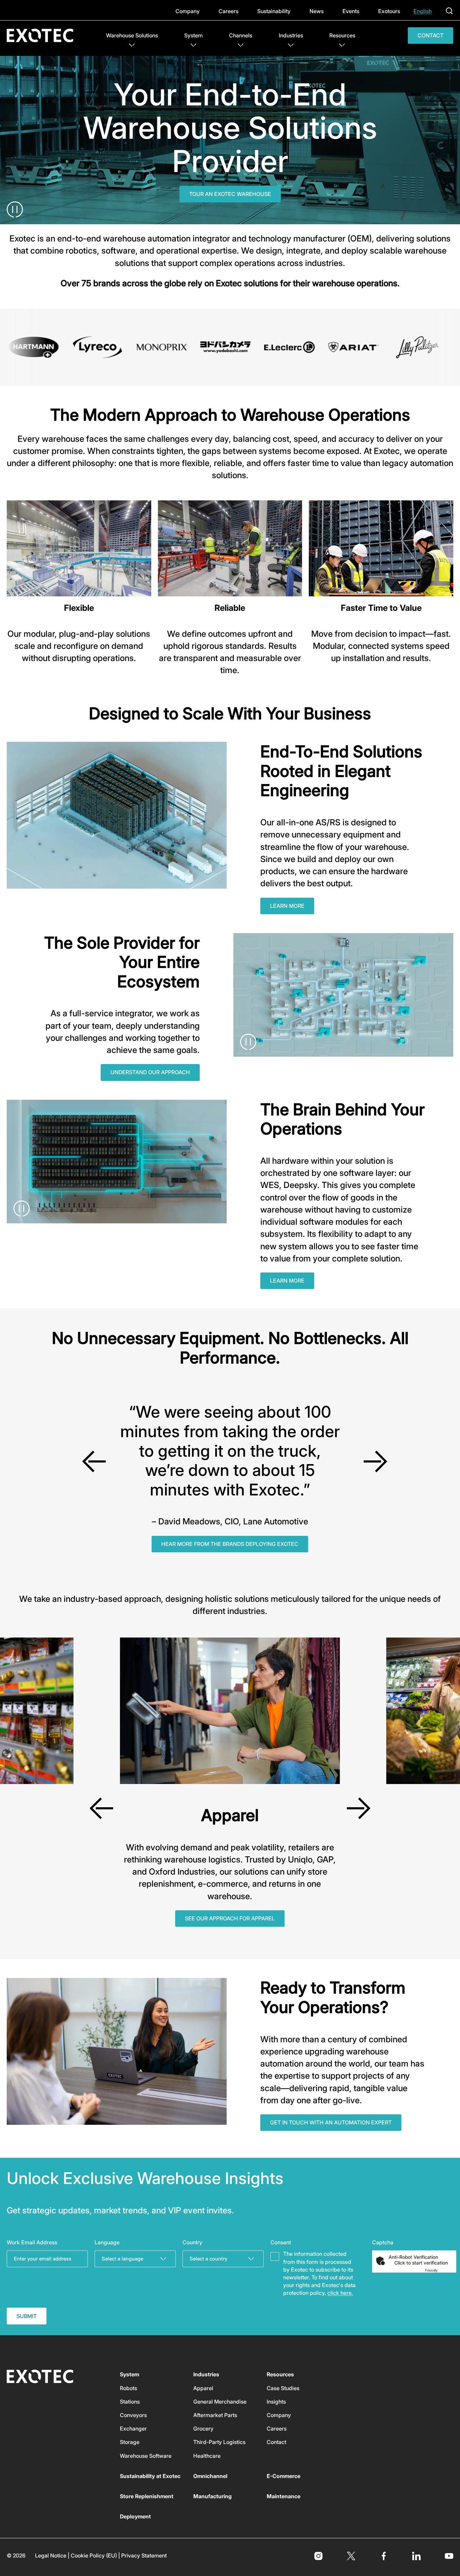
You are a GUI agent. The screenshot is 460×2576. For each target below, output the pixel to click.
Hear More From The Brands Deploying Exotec (230, 1544)
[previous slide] (94, 1461)
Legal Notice (51, 2555)
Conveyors (133, 2415)
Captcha (383, 2242)
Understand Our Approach (150, 1072)
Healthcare (207, 2456)
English (423, 11)
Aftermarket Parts (215, 2415)
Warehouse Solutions (132, 35)
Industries (291, 35)
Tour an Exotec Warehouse (230, 194)
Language (107, 2242)
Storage (130, 2442)
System (193, 35)
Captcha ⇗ (439, 2270)
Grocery (203, 2429)
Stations (130, 2402)
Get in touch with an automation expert (331, 2122)
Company (188, 11)
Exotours (389, 11)
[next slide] (375, 1461)
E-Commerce (284, 2476)
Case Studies (283, 2388)
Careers (228, 11)
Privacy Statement (144, 2555)
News (317, 11)
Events (351, 11)
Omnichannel (210, 2476)
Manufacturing (212, 2496)
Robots (128, 2388)
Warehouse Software (146, 2456)
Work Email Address (32, 2242)
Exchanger (133, 2429)
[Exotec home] (43, 36)
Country (192, 2242)
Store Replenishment (147, 2496)
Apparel (203, 2388)
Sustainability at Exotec (150, 2476)
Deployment (135, 2516)
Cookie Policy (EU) (94, 2555)
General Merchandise (220, 2402)
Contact (431, 35)
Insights (276, 2402)
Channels (241, 35)
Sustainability (274, 11)
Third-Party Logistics (219, 2442)
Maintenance (284, 2496)
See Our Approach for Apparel (230, 1918)
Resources (342, 35)
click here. (340, 2293)
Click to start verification (421, 2263)
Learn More (287, 906)
